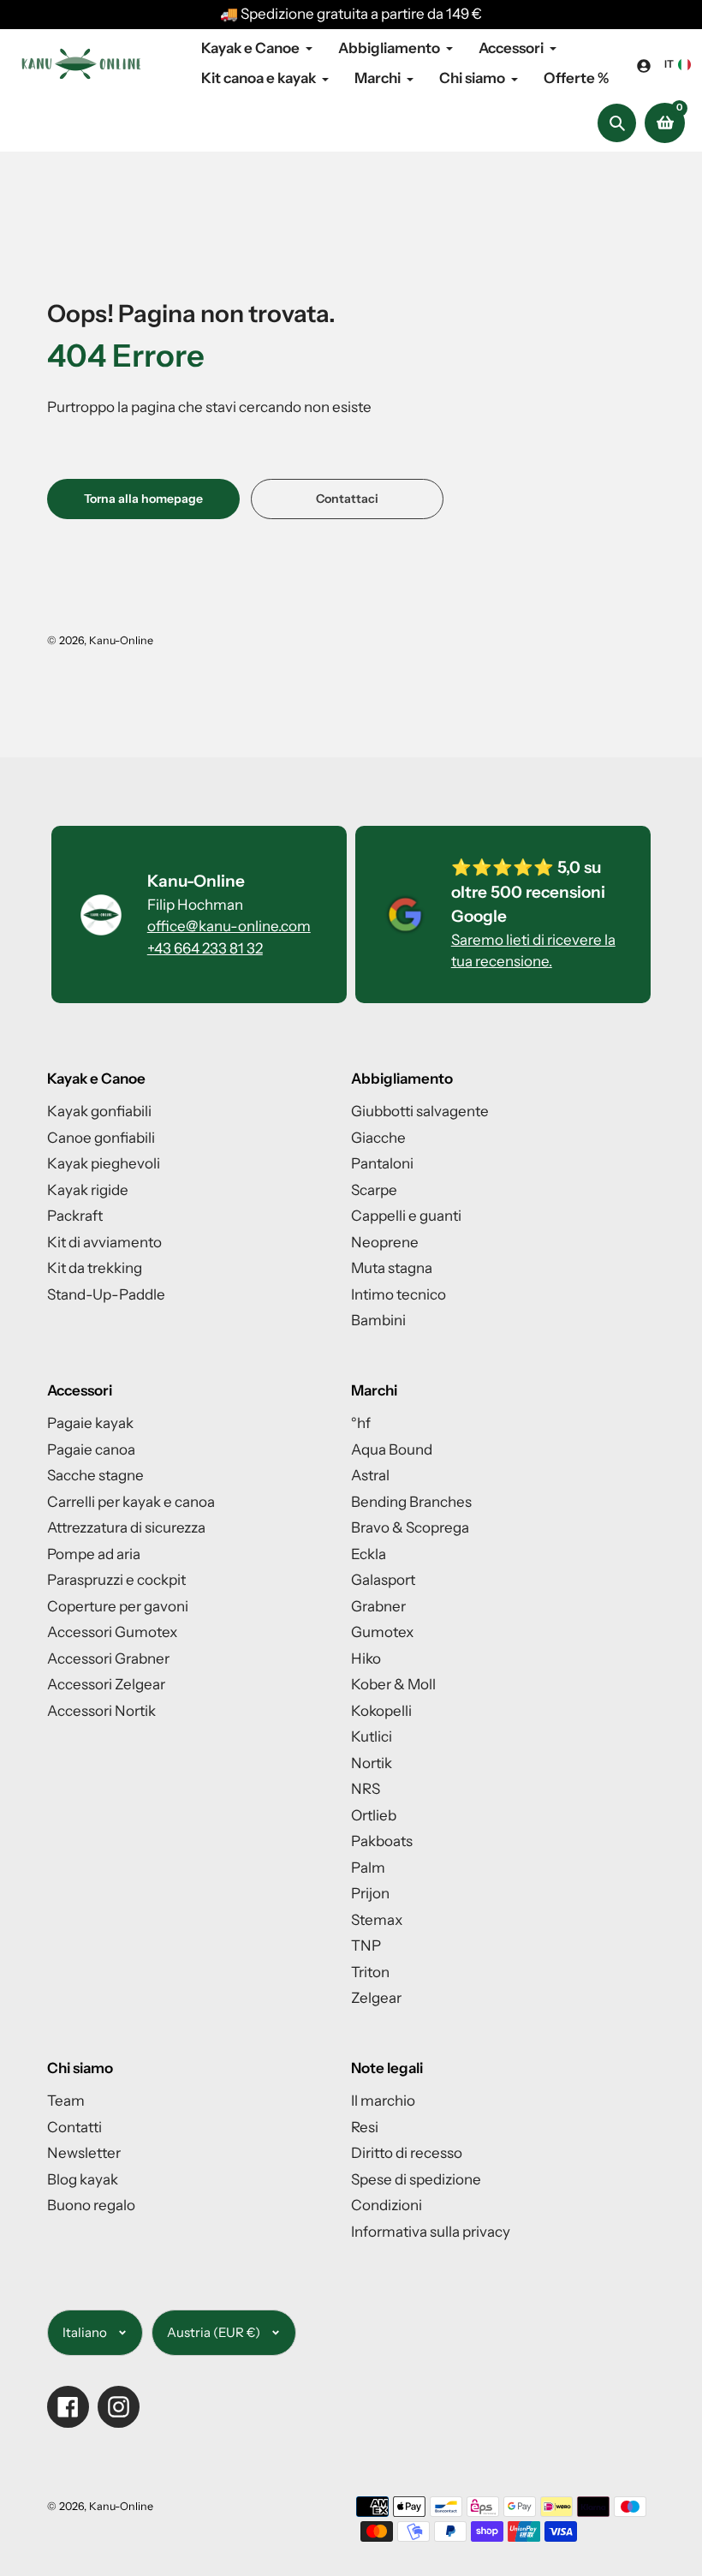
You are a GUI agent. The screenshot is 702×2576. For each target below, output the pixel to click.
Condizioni (387, 2205)
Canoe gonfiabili (101, 1138)
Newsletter (84, 2153)
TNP (366, 1945)
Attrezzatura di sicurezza (126, 1527)
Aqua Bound (392, 1449)
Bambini (378, 1320)
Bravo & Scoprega (410, 1527)
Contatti (74, 2127)
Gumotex (382, 1632)
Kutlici (372, 1736)
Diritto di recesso (407, 2153)
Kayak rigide (88, 1190)
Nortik (372, 1763)
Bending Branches (411, 1502)
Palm (368, 1868)
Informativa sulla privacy (431, 2232)
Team (66, 2101)
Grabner (378, 1606)
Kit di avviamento (104, 1242)
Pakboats (382, 1841)
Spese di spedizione (416, 2179)
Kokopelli (381, 1711)
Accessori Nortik (101, 1711)
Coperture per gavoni (118, 1606)
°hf (361, 1423)
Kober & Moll (393, 1684)
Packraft (75, 1216)
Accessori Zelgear (106, 1684)
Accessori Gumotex (112, 1632)
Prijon (370, 1893)
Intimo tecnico (399, 1294)
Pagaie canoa (91, 1449)
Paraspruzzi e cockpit (116, 1580)
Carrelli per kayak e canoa (131, 1502)
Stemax (377, 1920)
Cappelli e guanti (406, 1216)
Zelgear (376, 1998)
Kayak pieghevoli (104, 1163)
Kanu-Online (121, 640)
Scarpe (374, 1190)
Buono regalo (91, 2205)
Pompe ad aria (94, 1554)
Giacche (378, 1138)
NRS (366, 1789)
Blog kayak (83, 2179)
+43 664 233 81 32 (205, 948)
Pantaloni (382, 1163)
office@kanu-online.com (229, 926)
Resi (365, 2127)
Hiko (366, 1659)
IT (669, 64)
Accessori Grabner (108, 1659)
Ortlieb (374, 1815)
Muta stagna (392, 1268)
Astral (370, 1475)
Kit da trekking (95, 1268)
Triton (370, 1972)
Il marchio (383, 2101)
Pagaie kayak (90, 1423)
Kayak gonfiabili (99, 1111)
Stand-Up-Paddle (106, 1294)
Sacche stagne (95, 1475)
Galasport (383, 1580)
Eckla (369, 1554)
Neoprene (385, 1242)
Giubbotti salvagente (420, 1111)
